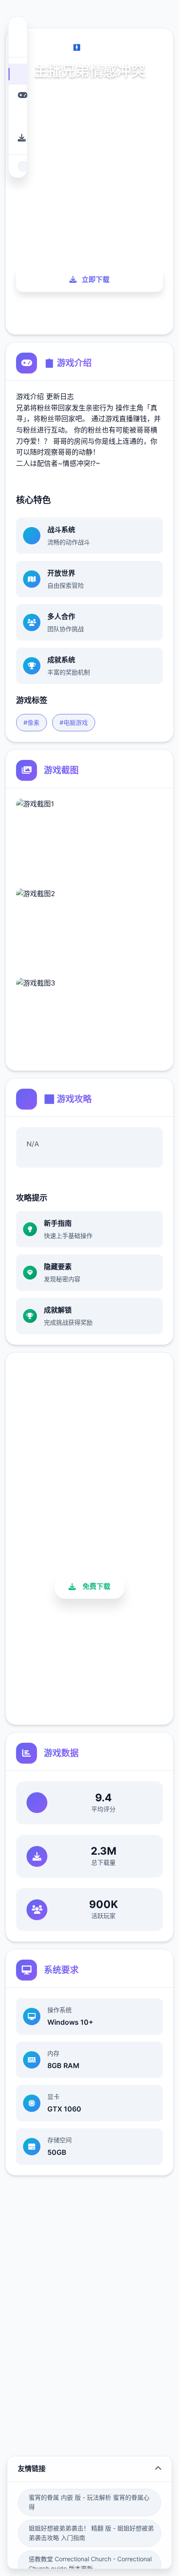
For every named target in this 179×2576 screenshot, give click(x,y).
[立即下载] (18, 138)
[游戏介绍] (18, 95)
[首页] (18, 74)
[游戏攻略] (18, 116)
